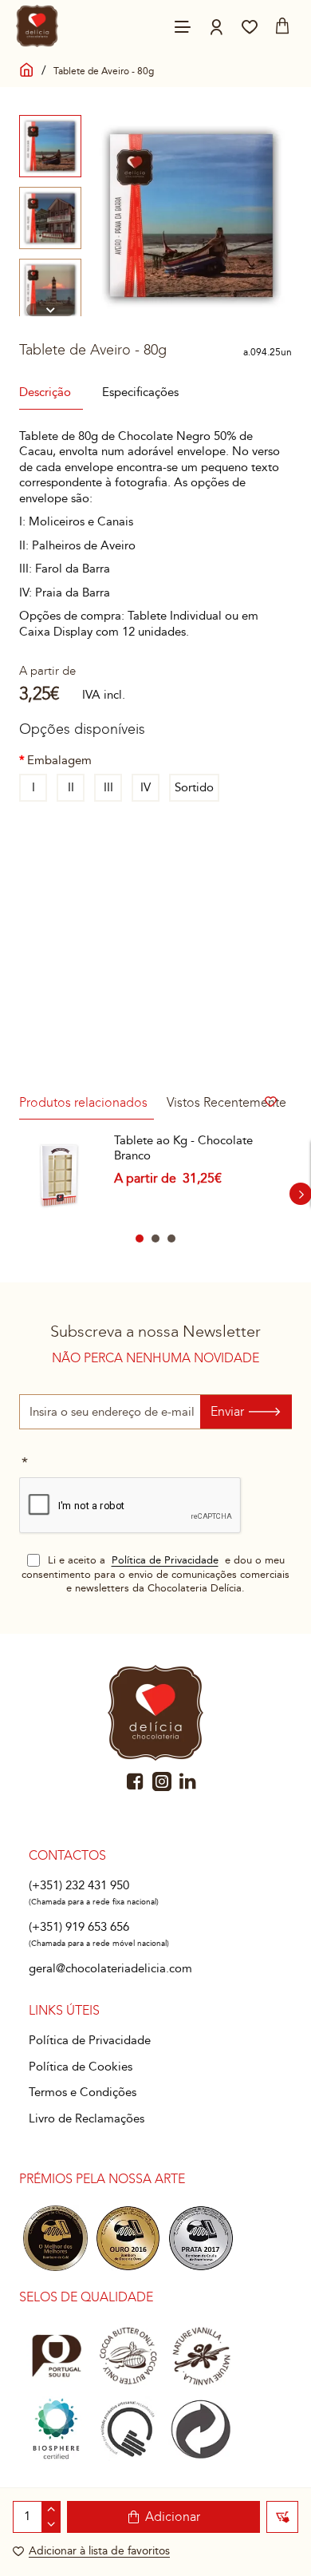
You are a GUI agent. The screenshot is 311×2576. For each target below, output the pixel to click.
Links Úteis (64, 2010)
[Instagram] (162, 1781)
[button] (50, 121)
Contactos (67, 1855)
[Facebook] (136, 1781)
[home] (27, 67)
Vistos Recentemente (226, 1102)
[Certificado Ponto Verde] (201, 2429)
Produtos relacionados (83, 1102)
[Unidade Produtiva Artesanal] (128, 2429)
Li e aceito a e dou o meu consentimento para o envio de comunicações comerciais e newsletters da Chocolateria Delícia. (155, 1574)
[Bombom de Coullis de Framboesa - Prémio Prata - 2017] (201, 2238)
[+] (51, 2509)
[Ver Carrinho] (282, 26)
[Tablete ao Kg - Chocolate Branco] (60, 1174)
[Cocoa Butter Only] (128, 2356)
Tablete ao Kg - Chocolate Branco (183, 1148)
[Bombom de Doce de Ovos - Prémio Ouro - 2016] (128, 2238)
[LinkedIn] (188, 1781)
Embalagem (59, 760)
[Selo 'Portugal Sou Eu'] (55, 2356)
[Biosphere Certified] (55, 2429)
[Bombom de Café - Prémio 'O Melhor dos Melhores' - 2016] (55, 2238)
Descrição (45, 392)
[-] (51, 2524)
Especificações (140, 392)
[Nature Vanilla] (201, 2356)
